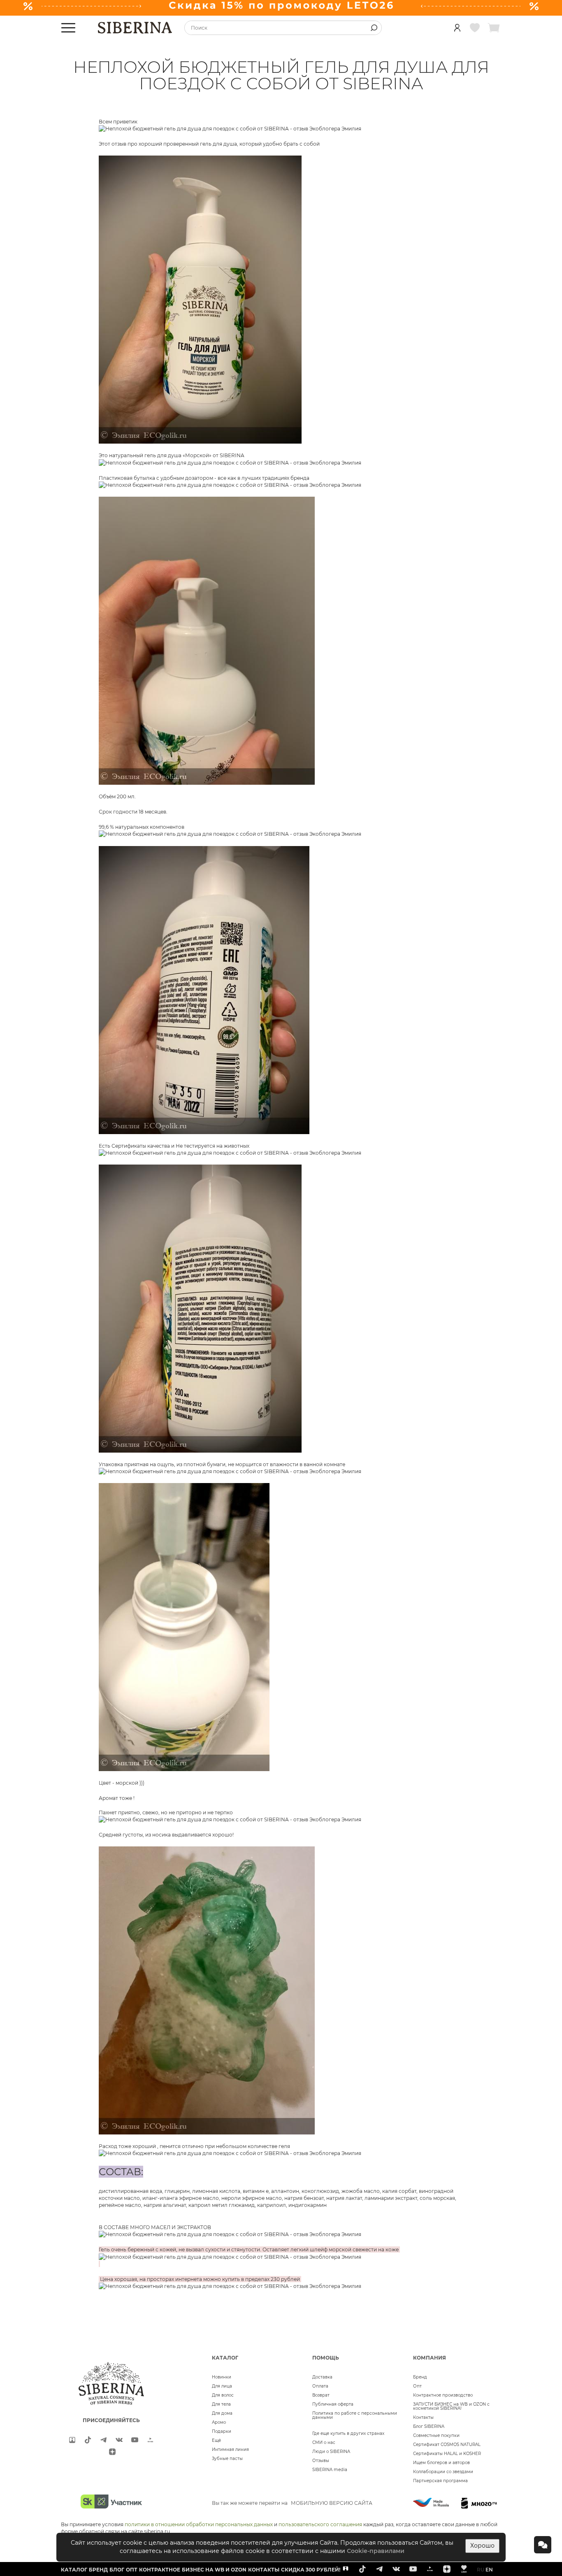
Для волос (223, 2395)
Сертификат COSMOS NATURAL (447, 2445)
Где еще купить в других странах (348, 2433)
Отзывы (321, 2461)
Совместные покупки (436, 2435)
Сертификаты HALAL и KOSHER (447, 2454)
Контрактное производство (443, 2395)
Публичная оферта (333, 2404)
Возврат (321, 2395)
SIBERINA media (330, 2470)
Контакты (423, 2417)
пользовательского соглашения (320, 2524)
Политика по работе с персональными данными (355, 2415)
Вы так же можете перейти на (292, 2503)
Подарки (222, 2431)
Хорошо (482, 2546)
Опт (417, 2386)
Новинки (222, 2377)
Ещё (216, 2440)
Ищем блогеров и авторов (441, 2463)
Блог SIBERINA (429, 2426)
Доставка (322, 2377)
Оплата (320, 2386)
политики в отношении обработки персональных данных (199, 2524)
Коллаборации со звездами (443, 2472)
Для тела (221, 2404)
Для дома (222, 2413)
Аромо (219, 2422)
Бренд (420, 2377)
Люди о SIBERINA (331, 2452)
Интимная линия (230, 2449)
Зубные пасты (227, 2459)
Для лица (222, 2386)
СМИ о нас (324, 2442)
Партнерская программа (440, 2481)
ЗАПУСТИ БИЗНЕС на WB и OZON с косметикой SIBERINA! (451, 2406)
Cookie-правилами (376, 2551)
